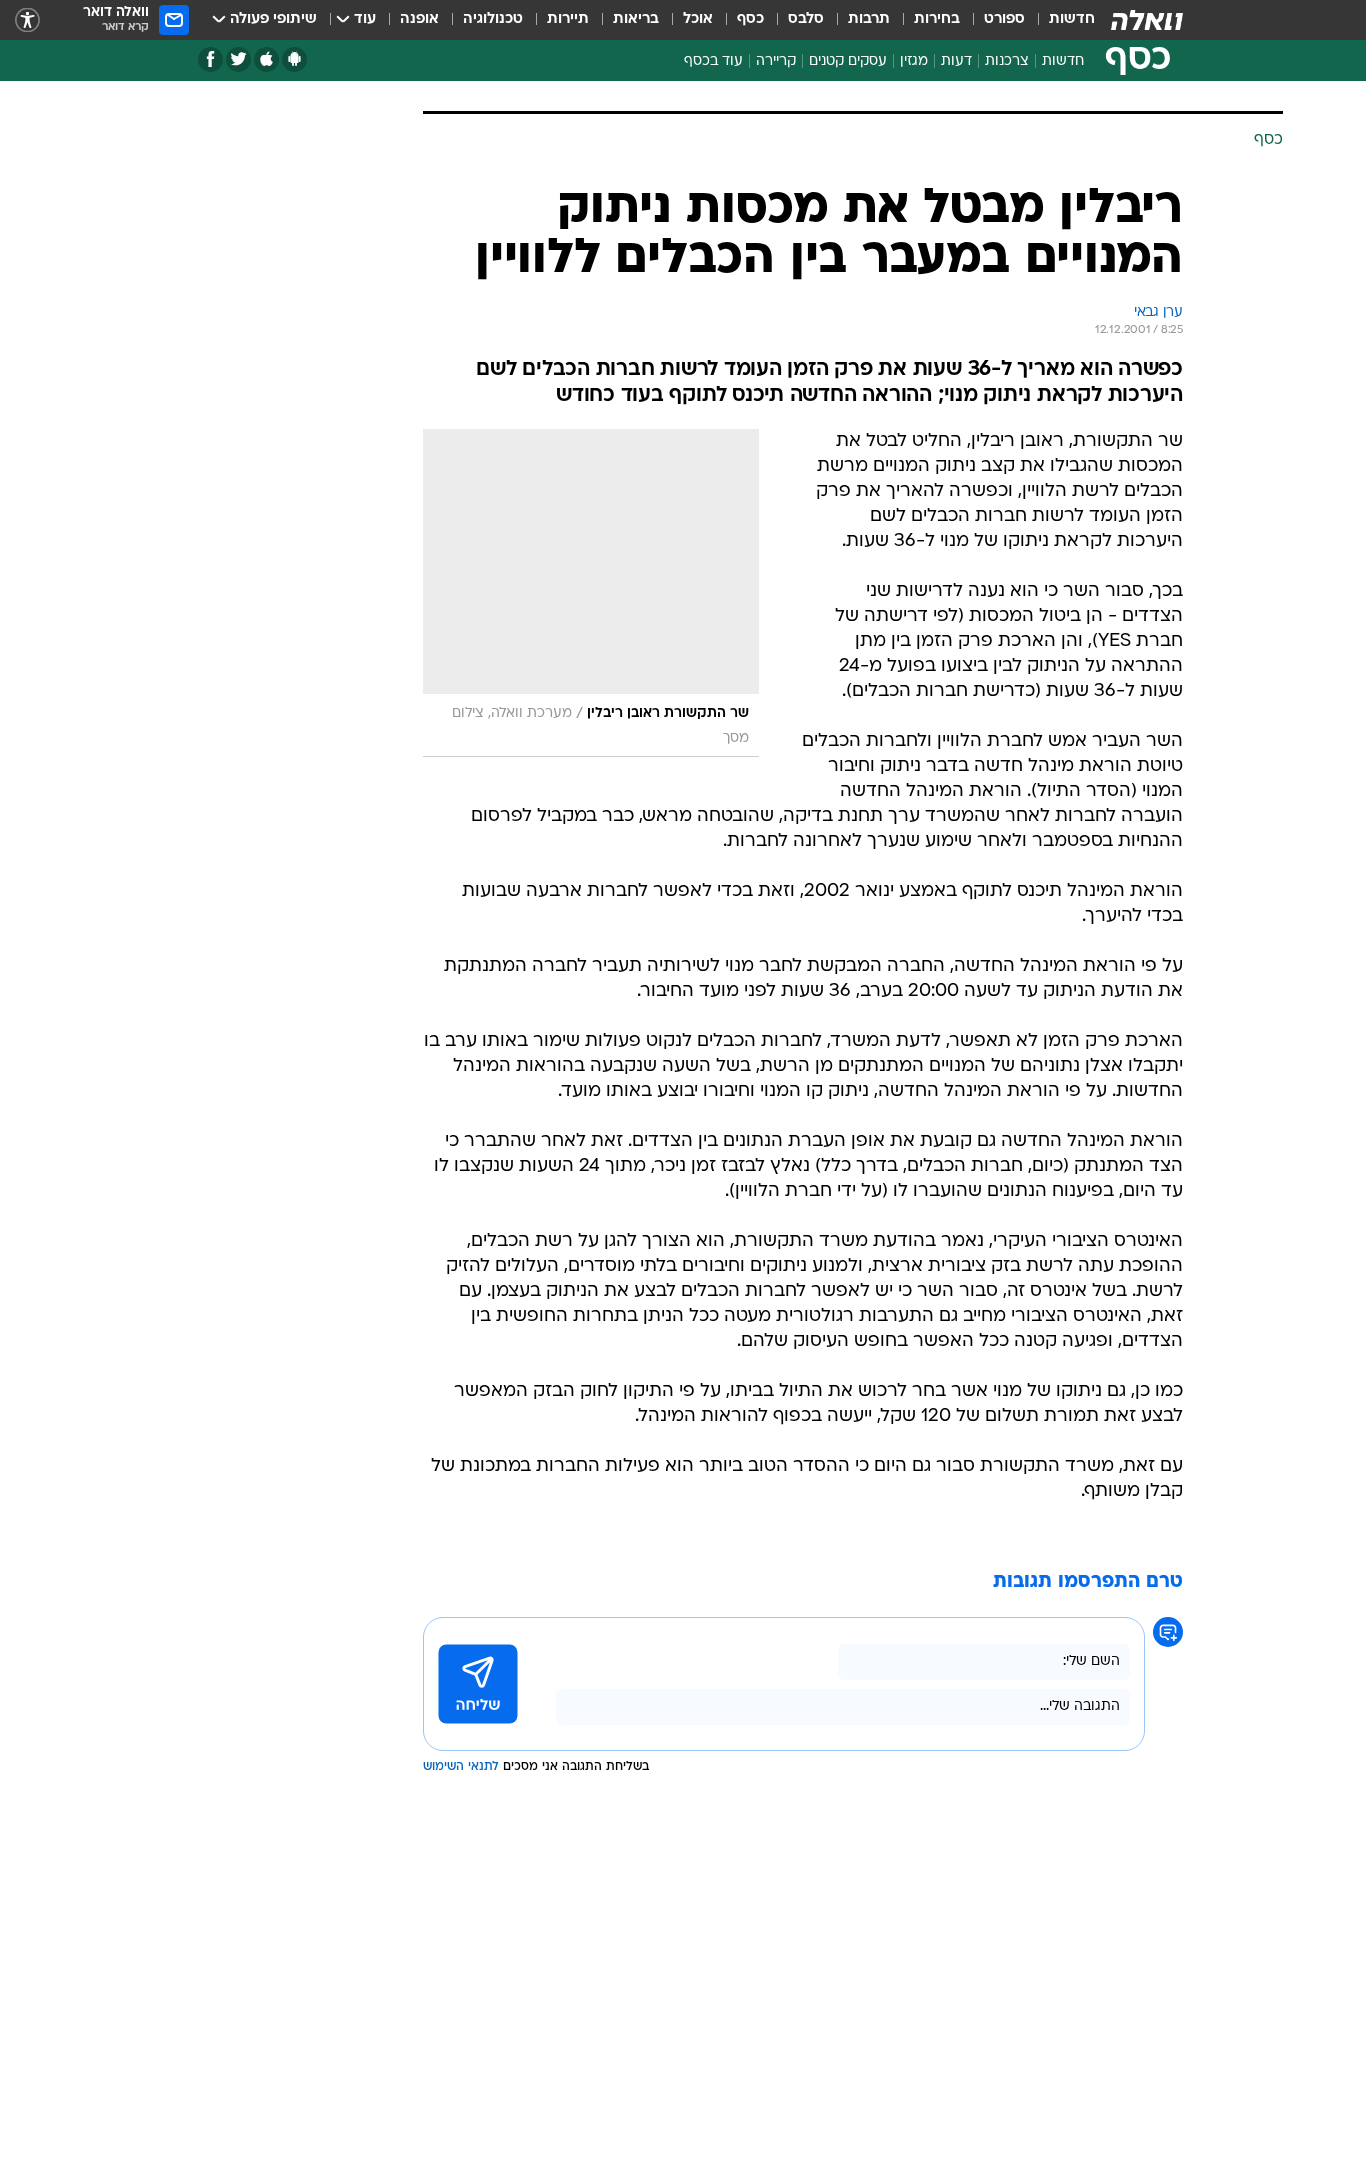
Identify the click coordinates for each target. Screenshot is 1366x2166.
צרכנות (1007, 61)
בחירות (937, 19)
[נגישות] (27, 20)
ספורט (1004, 19)
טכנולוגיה (493, 19)
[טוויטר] (238, 59)
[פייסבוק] (210, 59)
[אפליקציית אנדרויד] (294, 59)
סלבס (806, 19)
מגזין (914, 61)
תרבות (869, 19)
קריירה (776, 61)
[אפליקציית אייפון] (266, 59)
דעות (956, 61)
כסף (750, 19)
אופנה (419, 19)
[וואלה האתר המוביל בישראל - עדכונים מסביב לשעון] (1147, 20)
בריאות (636, 19)
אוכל (698, 19)
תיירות (568, 19)
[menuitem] (1060, 20)
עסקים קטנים (848, 61)
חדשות (1072, 19)
